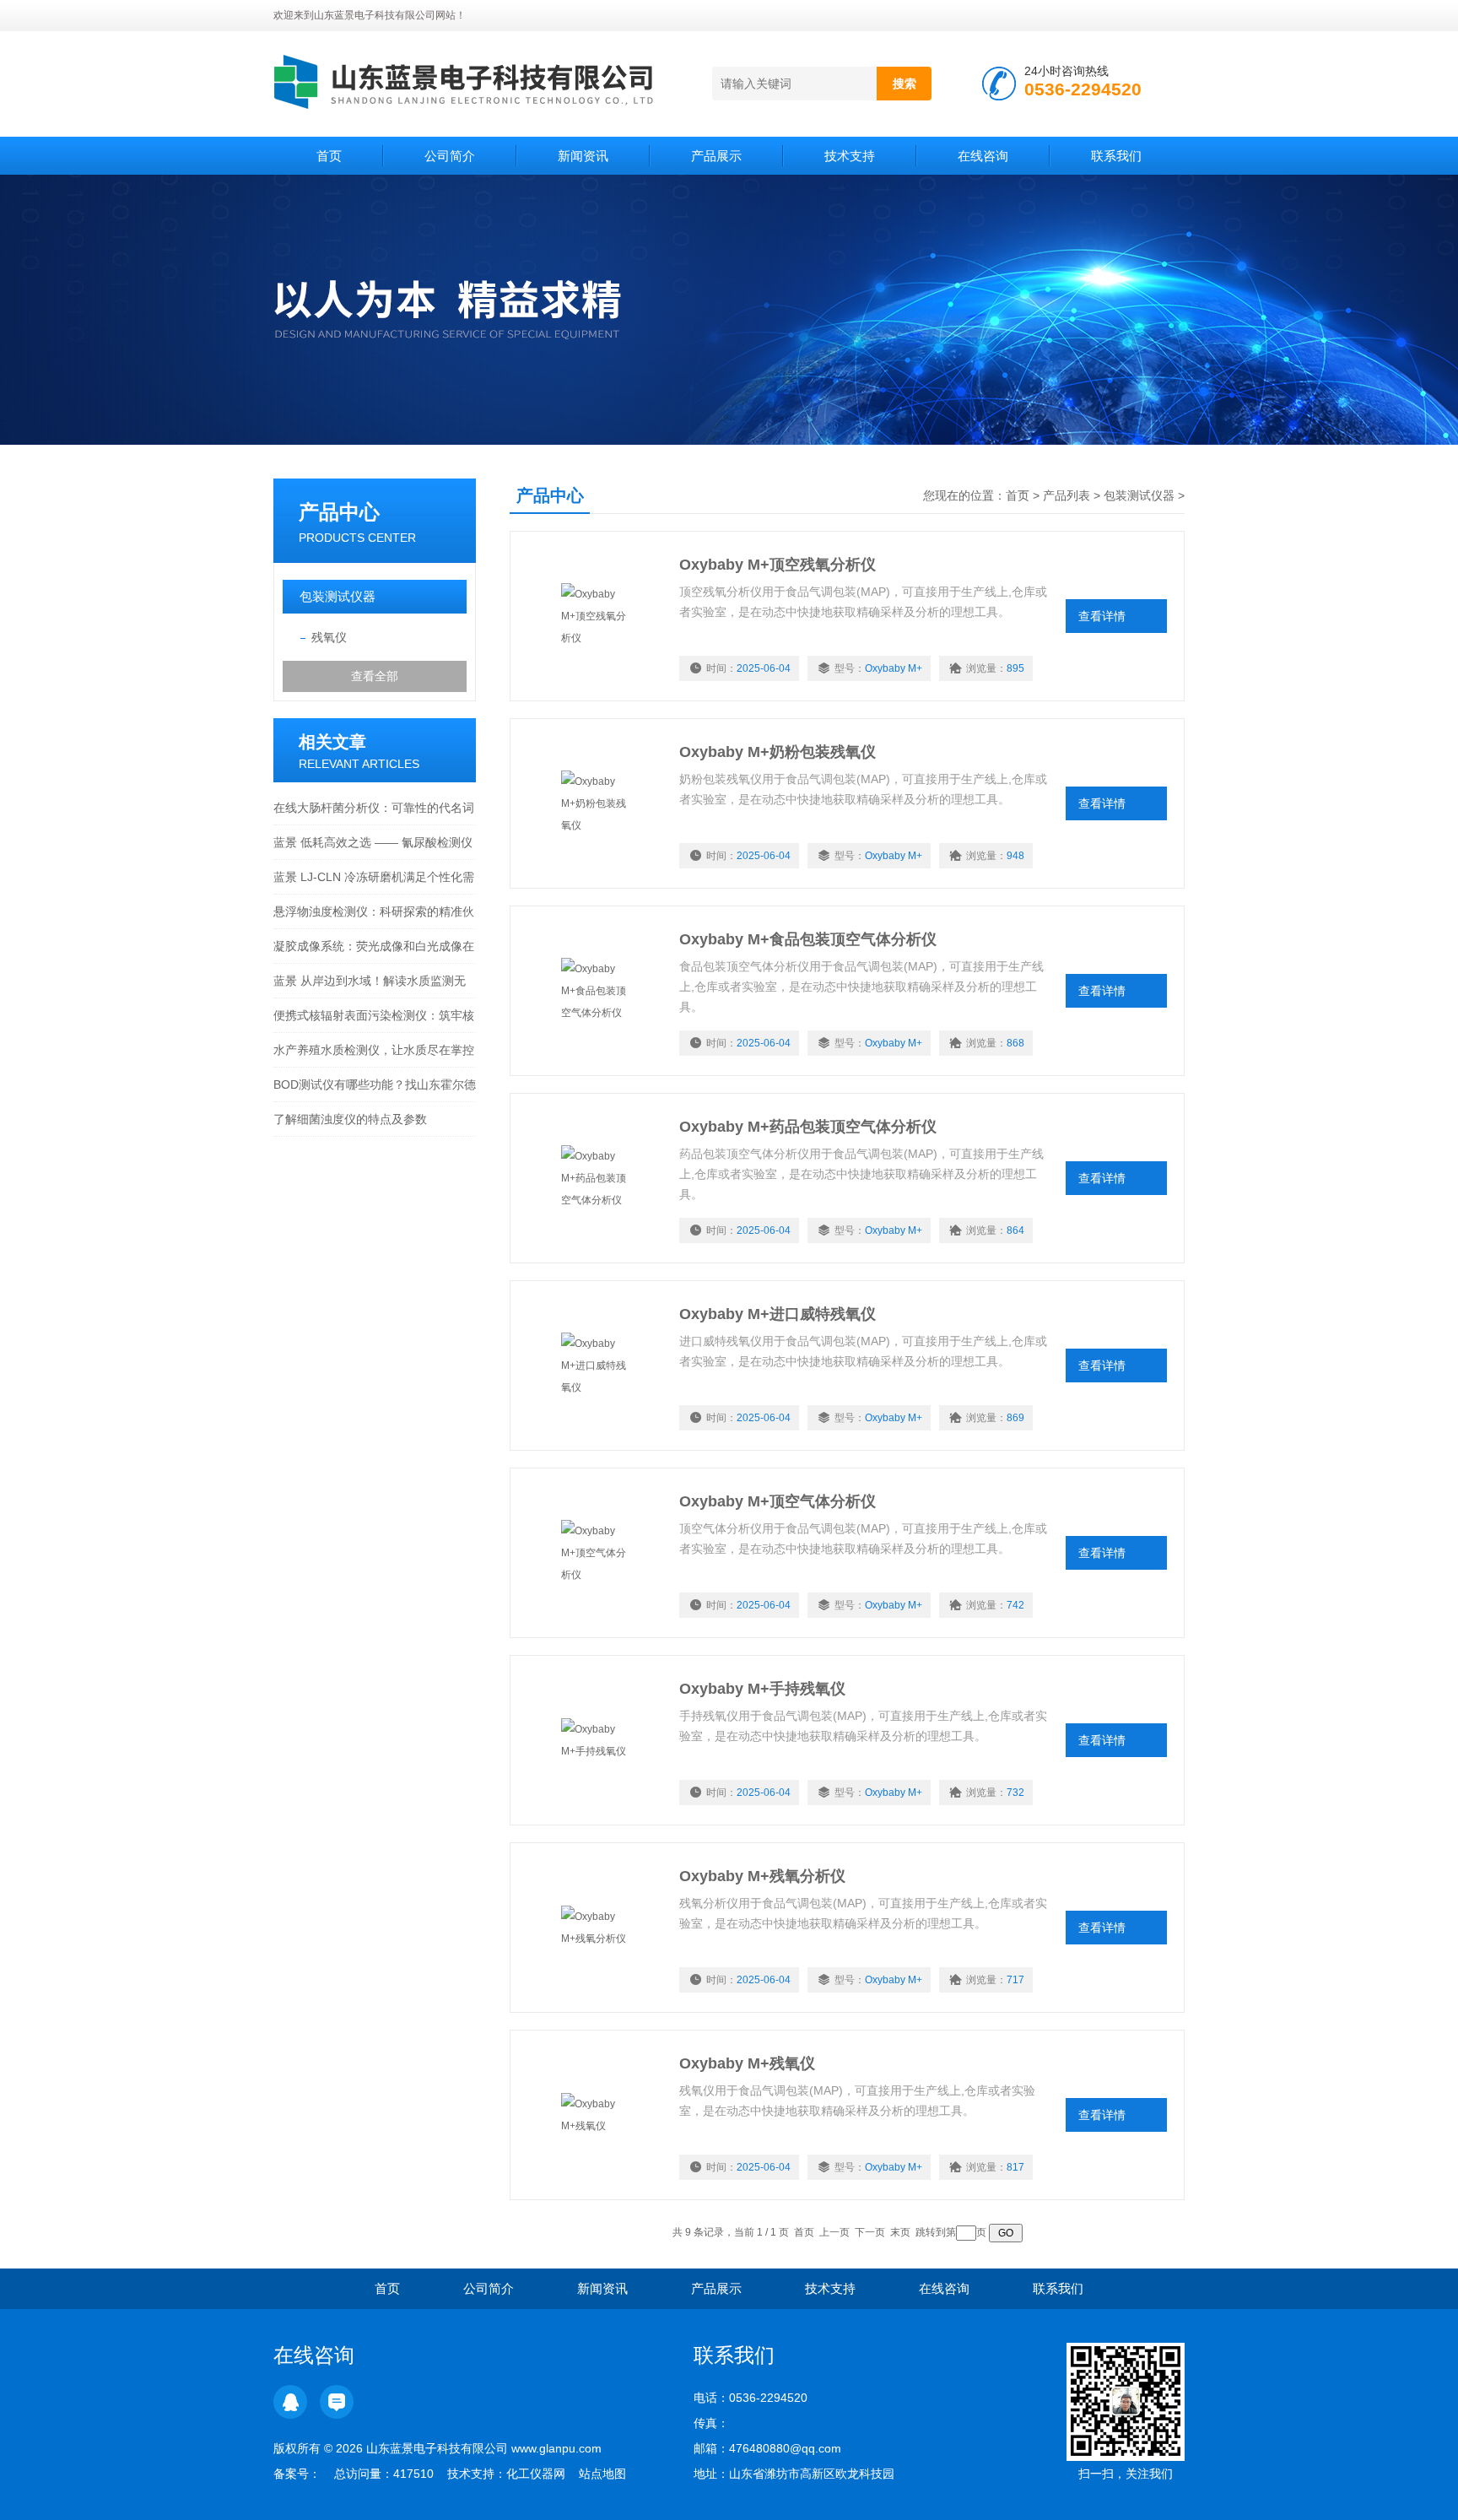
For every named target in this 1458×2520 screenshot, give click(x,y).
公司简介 (450, 156)
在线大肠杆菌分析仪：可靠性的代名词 (374, 808)
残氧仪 (329, 637)
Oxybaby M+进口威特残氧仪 (778, 1314)
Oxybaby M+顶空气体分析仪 (778, 1501)
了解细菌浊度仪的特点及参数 (350, 1119)
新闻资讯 (583, 156)
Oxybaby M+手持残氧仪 (762, 1689)
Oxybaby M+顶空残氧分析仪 (778, 565)
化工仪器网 (536, 2474)
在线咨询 (983, 156)
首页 (329, 156)
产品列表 (1066, 495)
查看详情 (1102, 616)
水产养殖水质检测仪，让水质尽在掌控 (374, 1050)
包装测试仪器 (337, 596)
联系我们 (1116, 156)
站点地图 (602, 2474)
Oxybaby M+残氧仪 (747, 2063)
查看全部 (375, 676)
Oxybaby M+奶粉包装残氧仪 (778, 752)
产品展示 (716, 156)
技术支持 (850, 156)
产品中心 (339, 512)
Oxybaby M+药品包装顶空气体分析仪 (808, 1127)
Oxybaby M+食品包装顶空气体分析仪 (808, 939)
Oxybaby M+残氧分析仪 (762, 1876)
